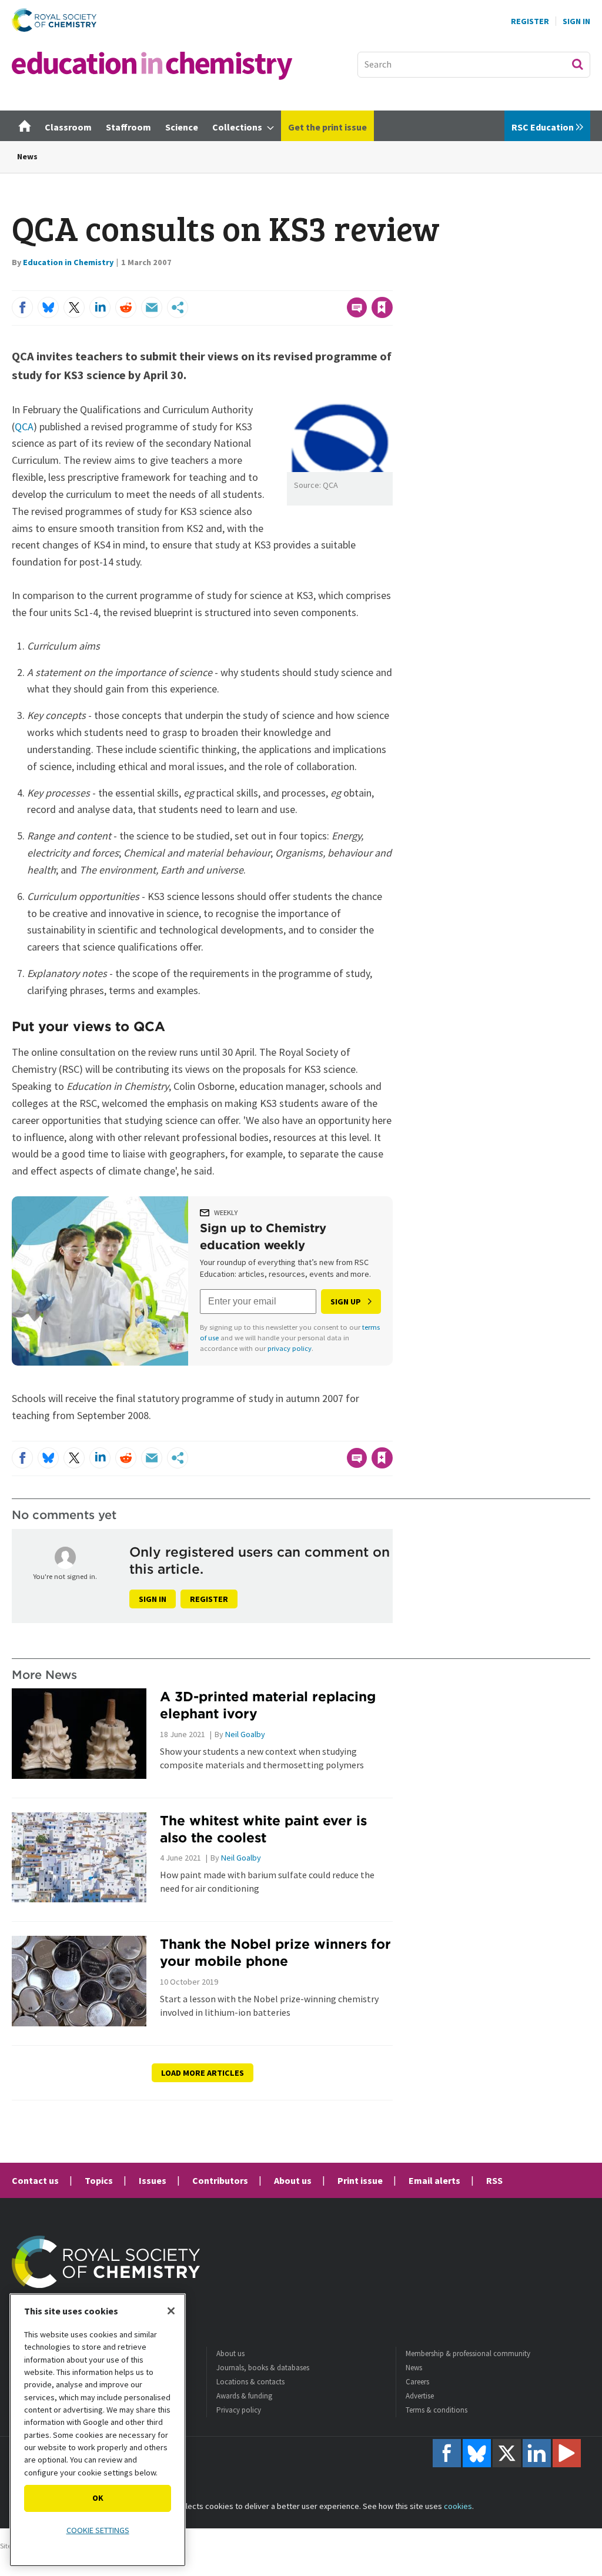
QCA (24, 426)
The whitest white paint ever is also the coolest (263, 1829)
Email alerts (434, 2180)
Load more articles (203, 2073)
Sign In (576, 21)
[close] (392, 283)
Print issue (360, 2180)
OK (98, 2498)
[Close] (171, 2311)
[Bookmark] (382, 307)
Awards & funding (244, 2396)
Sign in (153, 1599)
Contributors (220, 2180)
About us (293, 2180)
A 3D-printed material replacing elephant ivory (268, 1705)
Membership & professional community (468, 2353)
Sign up (346, 1302)
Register (530, 21)
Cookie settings (98, 2530)
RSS (494, 2180)
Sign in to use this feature (337, 283)
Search (577, 64)
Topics (99, 2180)
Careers (417, 2382)
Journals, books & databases (263, 2368)
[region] (98, 2430)
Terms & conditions (437, 2410)
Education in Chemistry (68, 262)
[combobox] (474, 65)
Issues (153, 2180)
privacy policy (290, 1348)
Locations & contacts (250, 2382)
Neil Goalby (245, 1734)
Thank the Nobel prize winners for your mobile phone (275, 1952)
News (27, 156)
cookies (458, 2506)
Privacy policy (239, 2410)
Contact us (35, 2180)
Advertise (420, 2396)
